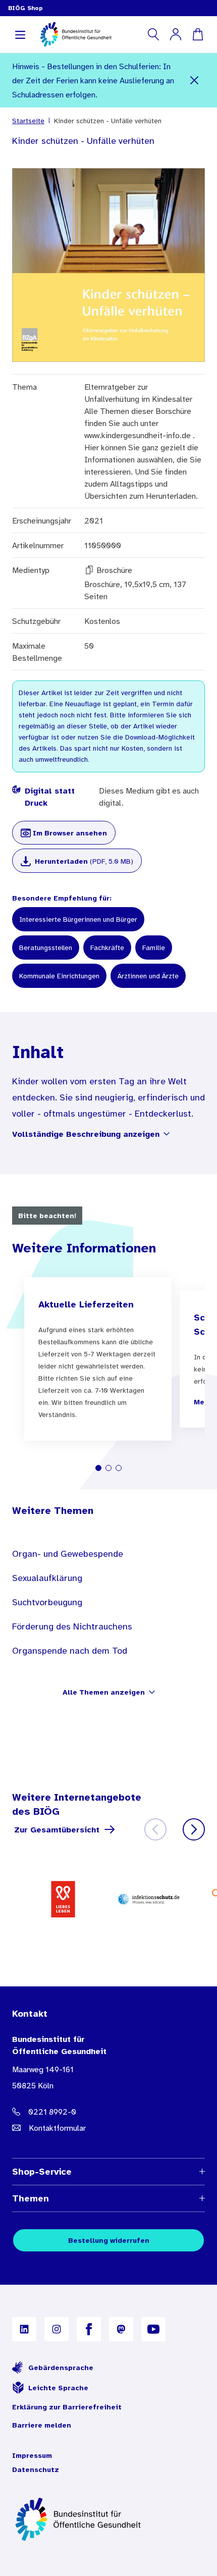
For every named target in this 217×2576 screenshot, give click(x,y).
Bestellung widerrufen (109, 2240)
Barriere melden (42, 2425)
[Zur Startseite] (108, 2519)
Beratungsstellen (46, 948)
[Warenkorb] (198, 34)
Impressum (32, 2455)
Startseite (28, 121)
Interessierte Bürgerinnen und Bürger (78, 919)
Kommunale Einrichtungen (59, 976)
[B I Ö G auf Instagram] (57, 2329)
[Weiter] (194, 1829)
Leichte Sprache (58, 2388)
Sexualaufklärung (47, 1578)
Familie (154, 948)
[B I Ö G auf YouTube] (153, 2329)
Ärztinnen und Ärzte (148, 976)
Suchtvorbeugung (47, 1602)
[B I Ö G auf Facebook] (89, 2329)
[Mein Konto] (176, 34)
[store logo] (76, 34)
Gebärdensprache (61, 2368)
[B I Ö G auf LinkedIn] (24, 2329)
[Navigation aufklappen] (20, 34)
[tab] (98, 1468)
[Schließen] (194, 80)
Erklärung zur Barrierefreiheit (67, 2407)
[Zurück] (155, 1829)
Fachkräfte (107, 948)
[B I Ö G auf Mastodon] (121, 2329)
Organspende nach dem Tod (70, 1651)
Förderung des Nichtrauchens (72, 1626)
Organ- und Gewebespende (68, 1554)
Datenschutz (36, 2469)
